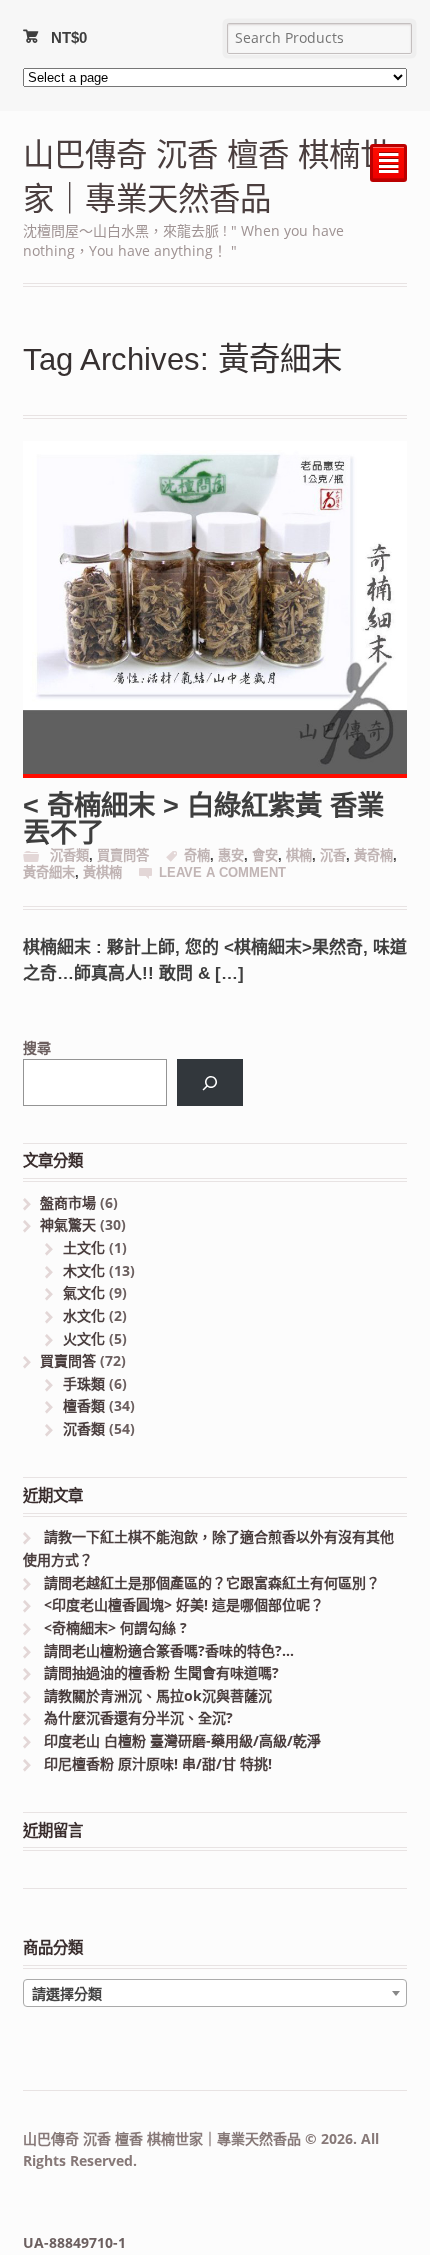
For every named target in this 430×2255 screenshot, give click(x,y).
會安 (265, 855)
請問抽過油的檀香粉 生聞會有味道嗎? (161, 1672)
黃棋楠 (102, 872)
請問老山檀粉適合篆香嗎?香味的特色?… (169, 1650)
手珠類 (84, 1383)
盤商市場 (68, 1202)
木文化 (84, 1270)
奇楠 (197, 855)
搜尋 (37, 1047)
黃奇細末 (49, 872)
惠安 (231, 855)
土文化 (84, 1247)
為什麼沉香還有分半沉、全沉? (138, 1717)
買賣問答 (123, 855)
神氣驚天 (68, 1224)
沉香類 (69, 855)
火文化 (84, 1338)
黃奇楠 (373, 855)
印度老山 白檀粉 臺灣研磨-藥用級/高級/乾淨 (182, 1740)
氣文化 (84, 1292)
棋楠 (299, 855)
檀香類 (84, 1405)
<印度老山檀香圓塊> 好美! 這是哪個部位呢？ (184, 1604)
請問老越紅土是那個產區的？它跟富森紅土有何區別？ (212, 1582)
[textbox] (215, 1994)
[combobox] (215, 1993)
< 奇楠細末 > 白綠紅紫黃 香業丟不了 (203, 819)
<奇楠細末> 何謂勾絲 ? (115, 1627)
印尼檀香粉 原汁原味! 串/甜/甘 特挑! (158, 1763)
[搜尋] (209, 1082)
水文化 (84, 1315)
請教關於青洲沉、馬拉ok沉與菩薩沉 (158, 1695)
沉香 (333, 855)
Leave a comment (222, 872)
